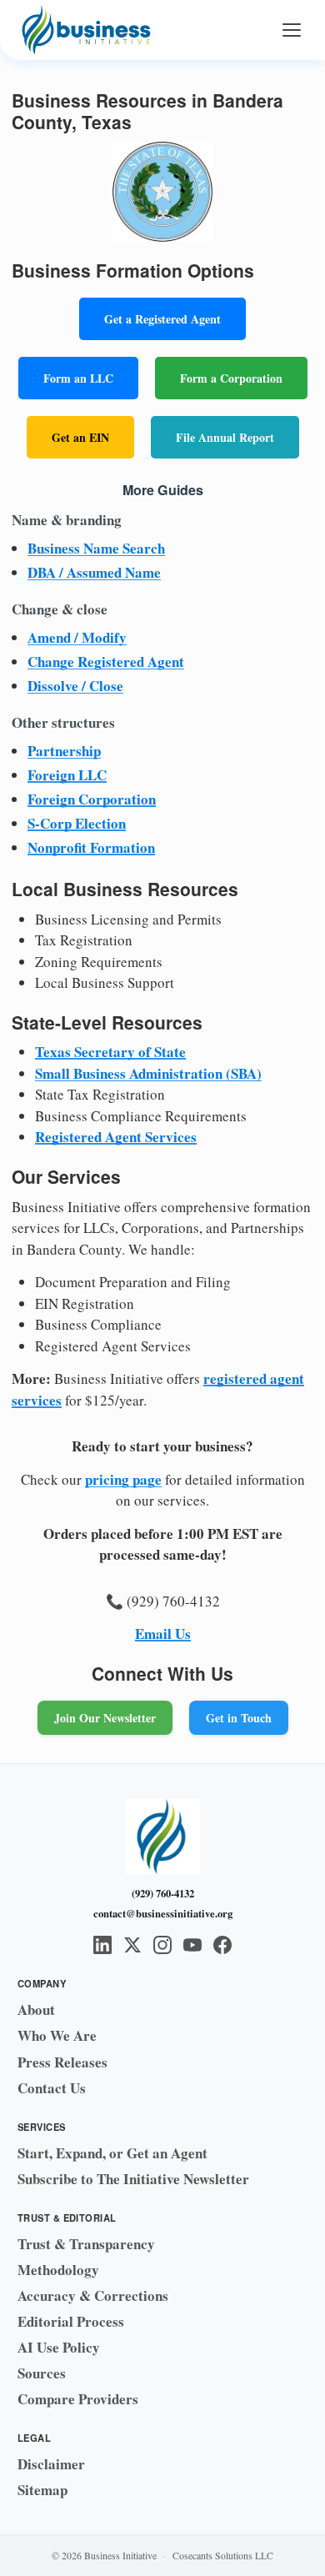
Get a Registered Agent (162, 319)
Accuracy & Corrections (93, 2295)
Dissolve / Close (75, 686)
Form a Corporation (231, 378)
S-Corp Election (77, 823)
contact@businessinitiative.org (163, 1913)
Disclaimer (51, 2464)
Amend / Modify (77, 637)
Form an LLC (78, 378)
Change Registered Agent (106, 662)
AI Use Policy (59, 2347)
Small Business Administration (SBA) (148, 1073)
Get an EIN (80, 437)
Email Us (163, 1634)
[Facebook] (222, 1945)
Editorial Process (71, 2321)
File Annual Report (225, 437)
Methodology (58, 2270)
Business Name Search (96, 548)
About (36, 2010)
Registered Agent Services (116, 1137)
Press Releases (62, 2062)
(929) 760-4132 (163, 1893)
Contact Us (52, 2088)
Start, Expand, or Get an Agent (112, 2153)
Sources (42, 2373)
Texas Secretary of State (110, 1052)
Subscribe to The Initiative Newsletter (133, 2179)
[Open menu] (292, 30)
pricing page (123, 1479)
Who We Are (57, 2035)
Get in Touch (239, 1718)
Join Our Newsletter (105, 1718)
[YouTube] (192, 1945)
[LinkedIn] (102, 1945)
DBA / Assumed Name (94, 572)
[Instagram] (162, 1945)
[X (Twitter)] (132, 1945)
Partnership (64, 751)
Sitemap (42, 2490)
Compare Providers (78, 2399)
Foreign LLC (67, 775)
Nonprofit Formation (91, 847)
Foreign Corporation (92, 799)
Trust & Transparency (86, 2244)
